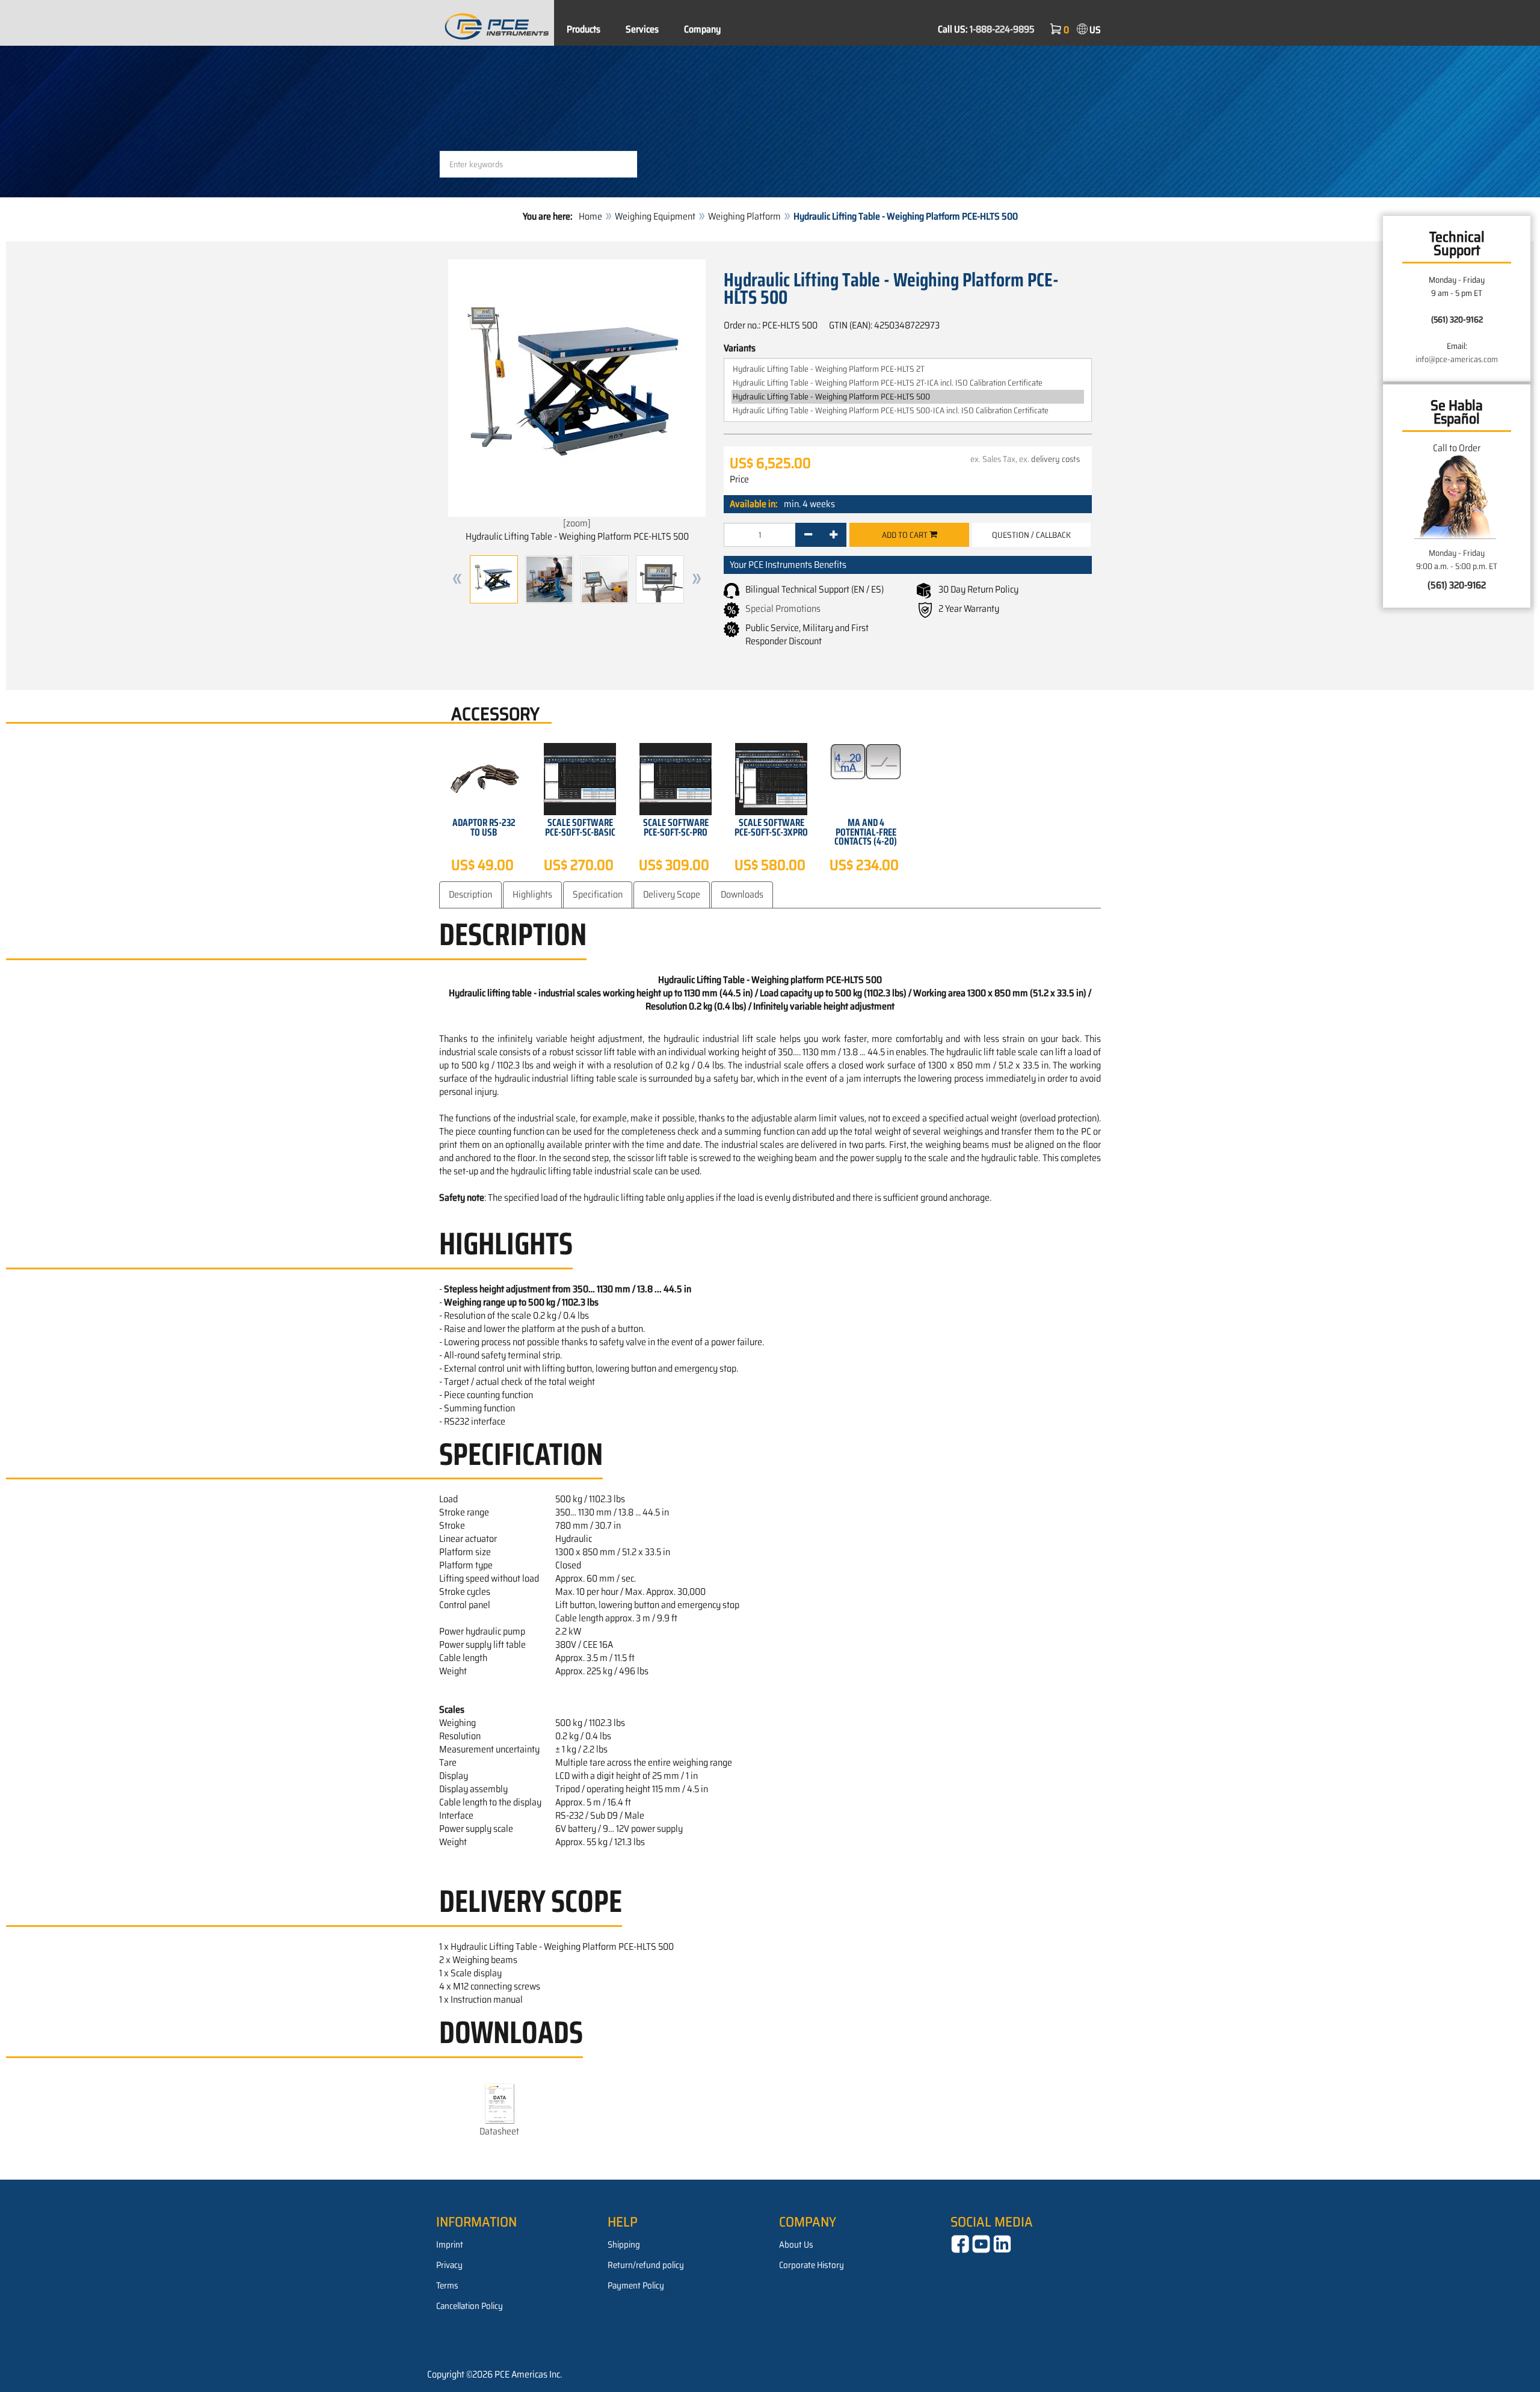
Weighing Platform (744, 216)
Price (739, 479)
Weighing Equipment (655, 216)
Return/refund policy (646, 2265)
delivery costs (1055, 459)
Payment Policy (636, 2286)
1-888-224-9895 (1002, 29)
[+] (833, 535)
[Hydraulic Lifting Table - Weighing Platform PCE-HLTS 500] (908, 397)
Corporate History (812, 2265)
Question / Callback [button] (1031, 535)
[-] (808, 535)
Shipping (624, 2245)
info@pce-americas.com (1457, 359)
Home (590, 216)
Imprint (450, 2245)
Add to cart (906, 535)
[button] (457, 579)
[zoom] (577, 523)
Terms (447, 2286)
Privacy (449, 2265)
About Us (796, 2245)
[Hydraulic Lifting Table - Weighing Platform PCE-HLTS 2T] (908, 369)
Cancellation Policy (470, 2306)
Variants (740, 348)
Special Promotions (783, 609)
